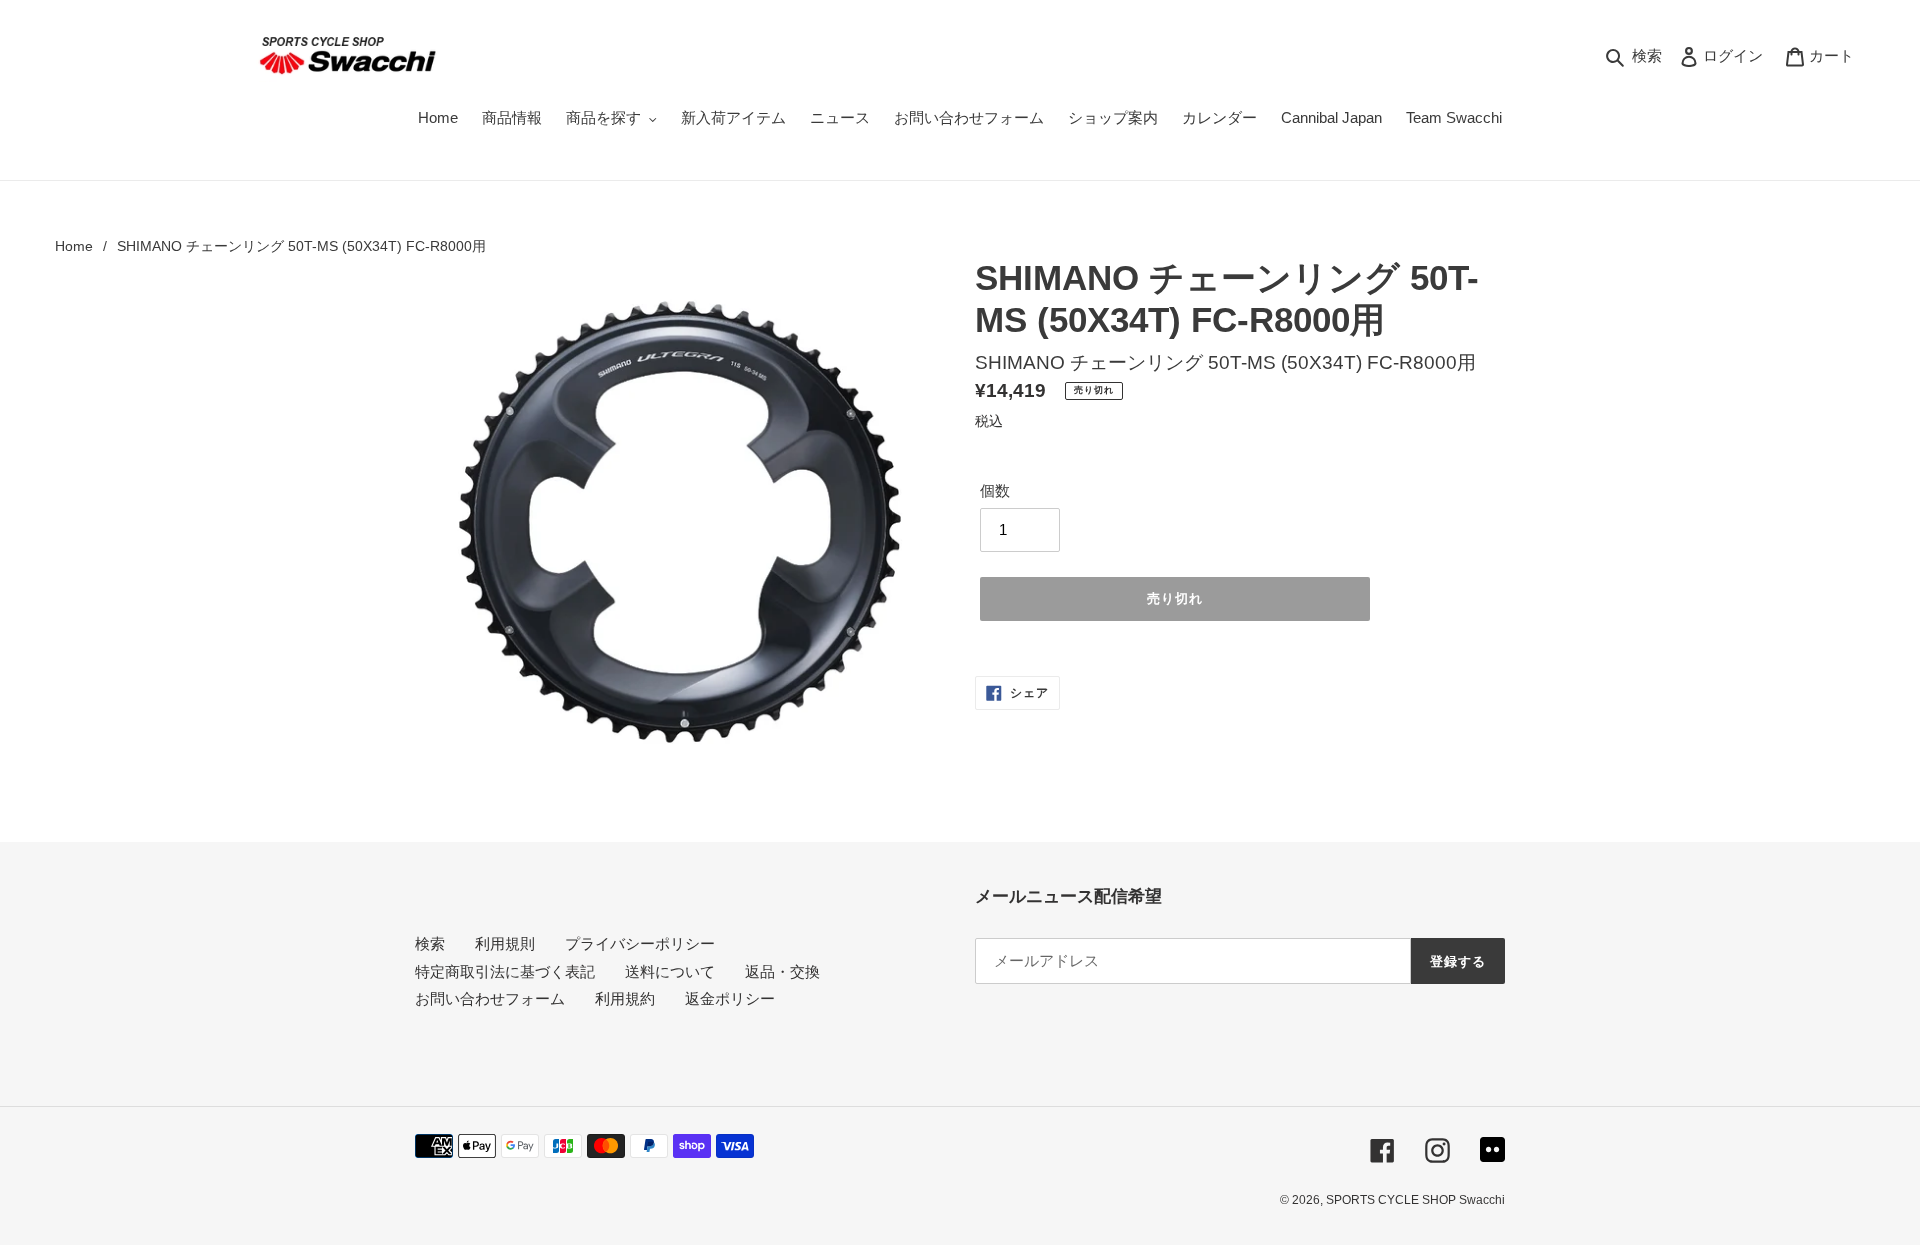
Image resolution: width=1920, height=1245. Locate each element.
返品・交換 (782, 971)
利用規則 (505, 943)
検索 (430, 943)
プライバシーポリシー (640, 943)
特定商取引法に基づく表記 (505, 971)
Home (74, 246)
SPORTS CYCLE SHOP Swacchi (1415, 1200)
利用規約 (625, 998)
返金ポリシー (730, 998)
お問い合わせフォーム (490, 998)
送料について (670, 971)
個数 (995, 490)
